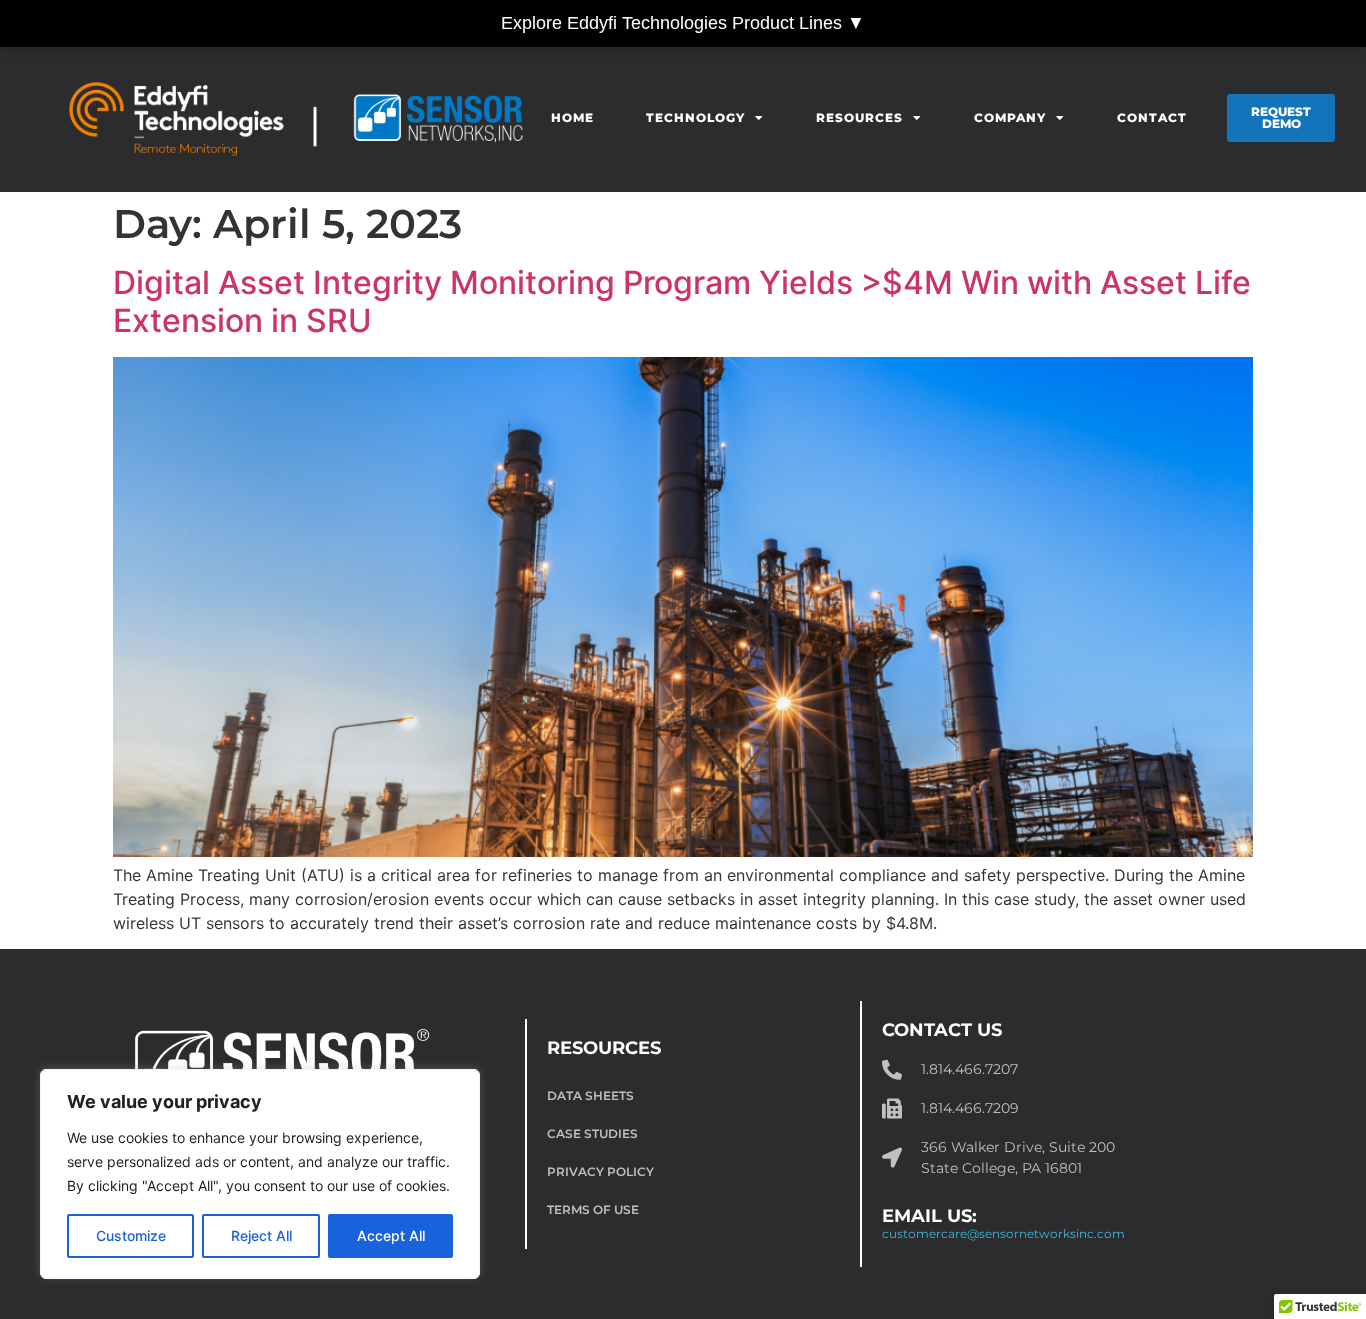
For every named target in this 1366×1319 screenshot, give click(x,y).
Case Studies (592, 1133)
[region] (260, 1174)
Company (1010, 117)
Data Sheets (590, 1095)
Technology (695, 117)
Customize (131, 1235)
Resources (859, 117)
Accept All (391, 1235)
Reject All (261, 1235)
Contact (1152, 117)
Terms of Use (593, 1209)
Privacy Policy (600, 1171)
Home (572, 117)
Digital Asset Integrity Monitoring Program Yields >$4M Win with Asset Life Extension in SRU (682, 301)
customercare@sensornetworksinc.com (1003, 1233)
